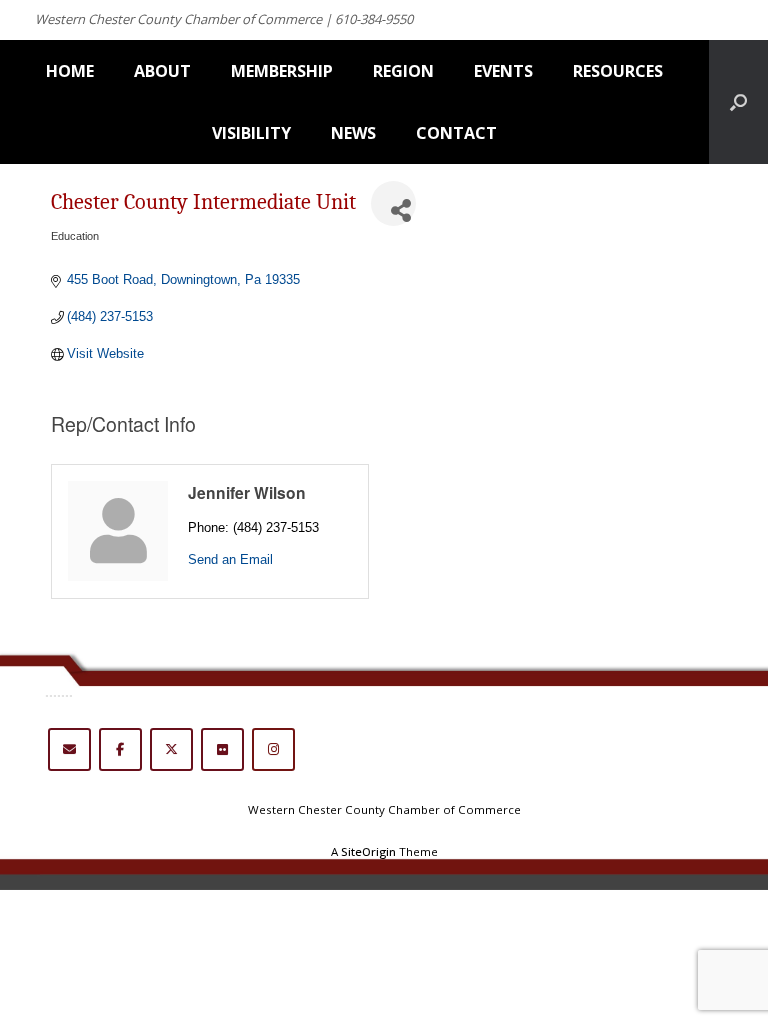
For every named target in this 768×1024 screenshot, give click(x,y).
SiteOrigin (368, 851)
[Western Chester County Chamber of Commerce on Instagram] (273, 749)
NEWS (353, 133)
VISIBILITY (251, 133)
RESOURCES (618, 71)
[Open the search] (738, 102)
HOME (70, 71)
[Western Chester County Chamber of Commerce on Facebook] (120, 749)
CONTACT (456, 133)
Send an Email (230, 559)
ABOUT (162, 71)
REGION (403, 71)
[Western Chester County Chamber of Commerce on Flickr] (222, 749)
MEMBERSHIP (282, 71)
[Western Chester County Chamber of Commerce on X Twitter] (171, 749)
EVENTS (503, 71)
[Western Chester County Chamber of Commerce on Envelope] (69, 749)
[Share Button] (393, 203)
